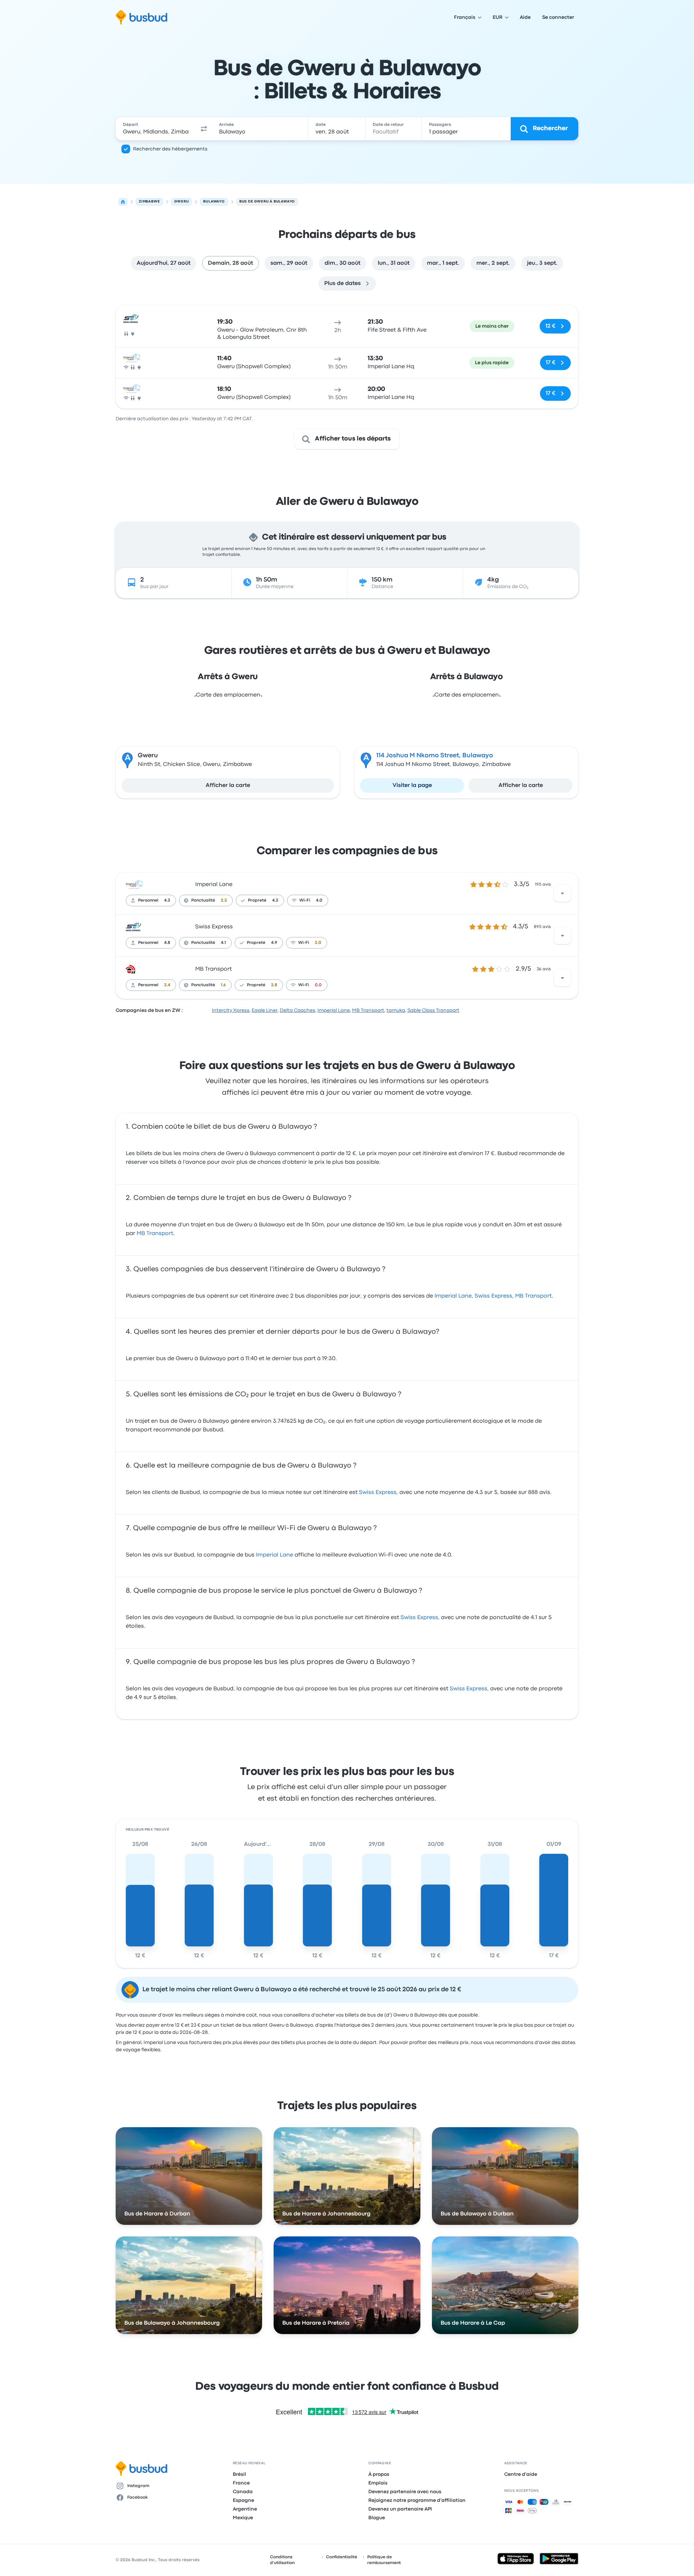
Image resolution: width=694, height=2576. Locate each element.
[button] (204, 129)
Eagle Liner (265, 1010)
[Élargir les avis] (562, 893)
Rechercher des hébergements (170, 149)
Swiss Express (214, 927)
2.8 (274, 985)
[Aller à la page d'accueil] (142, 17)
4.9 (274, 943)
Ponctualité (203, 900)
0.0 (318, 985)
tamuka (396, 1010)
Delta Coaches (297, 1010)
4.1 (223, 943)
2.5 (224, 900)
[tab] (164, 263)
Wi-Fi (305, 900)
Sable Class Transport (433, 1010)
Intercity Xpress (231, 1010)
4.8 (167, 943)
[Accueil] (123, 202)
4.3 (167, 900)
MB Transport (213, 969)
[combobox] (156, 129)
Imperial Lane (214, 885)
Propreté (257, 900)
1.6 (223, 985)
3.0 (318, 943)
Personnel (148, 900)
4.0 (319, 900)
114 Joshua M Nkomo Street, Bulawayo (435, 756)
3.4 (167, 985)
